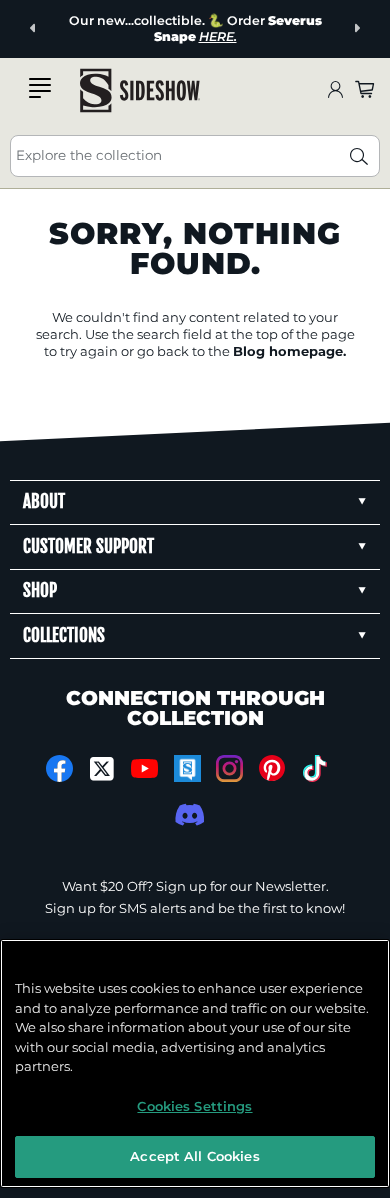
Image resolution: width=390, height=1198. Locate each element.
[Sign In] (335, 90)
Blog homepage (288, 351)
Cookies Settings (194, 1106)
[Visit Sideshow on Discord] (187, 814)
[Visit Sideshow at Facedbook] (59, 768)
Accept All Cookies (194, 1156)
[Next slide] (356, 28)
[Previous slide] (33, 28)
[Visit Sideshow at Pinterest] (272, 768)
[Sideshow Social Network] (187, 768)
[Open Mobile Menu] (40, 88)
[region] (195, 1063)
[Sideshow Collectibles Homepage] (140, 90)
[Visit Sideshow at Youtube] (144, 768)
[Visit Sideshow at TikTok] (314, 768)
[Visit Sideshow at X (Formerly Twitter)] (102, 769)
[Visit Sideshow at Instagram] (229, 768)
